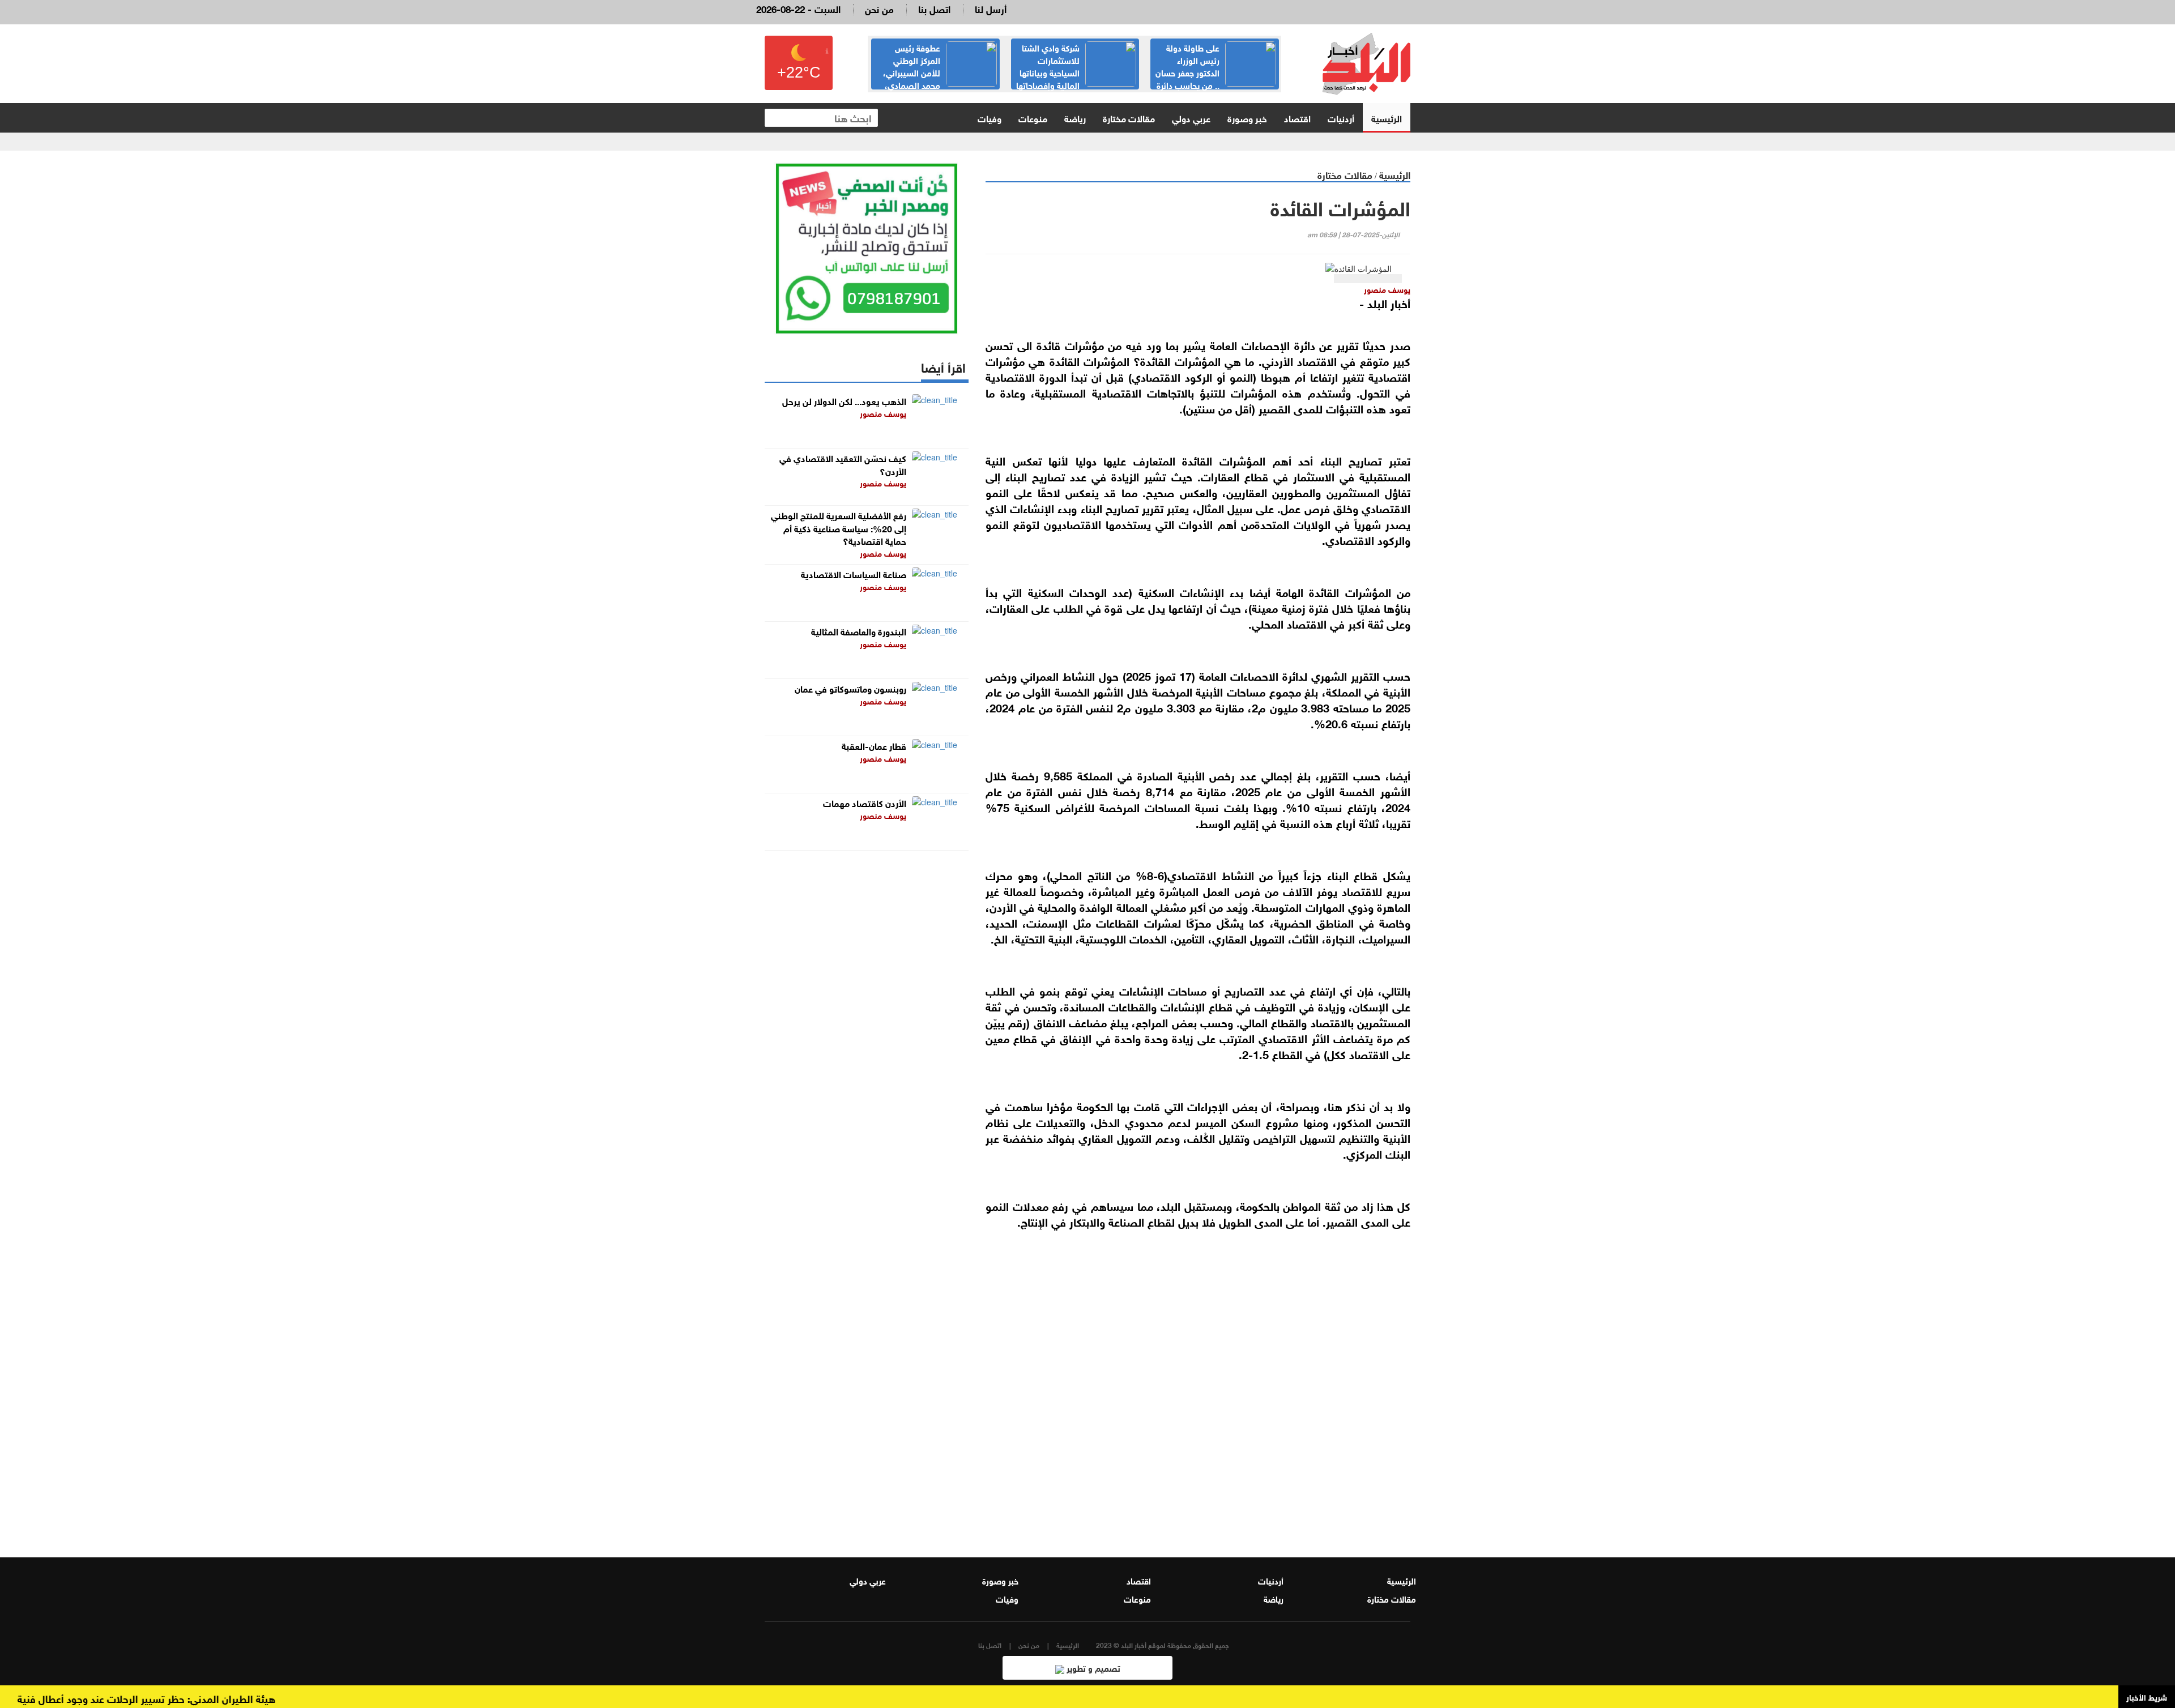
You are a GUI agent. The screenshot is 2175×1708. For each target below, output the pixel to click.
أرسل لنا (991, 8)
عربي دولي (1191, 118)
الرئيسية (1387, 118)
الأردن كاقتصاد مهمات (865, 802)
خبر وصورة (1247, 118)
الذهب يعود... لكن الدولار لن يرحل (844, 400)
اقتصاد (1297, 118)
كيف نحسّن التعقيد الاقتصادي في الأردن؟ (843, 464)
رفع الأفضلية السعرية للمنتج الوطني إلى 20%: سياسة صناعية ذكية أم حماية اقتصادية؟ (839, 528)
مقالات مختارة (1129, 118)
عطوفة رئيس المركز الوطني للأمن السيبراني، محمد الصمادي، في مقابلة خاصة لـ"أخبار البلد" (940, 72)
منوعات (1033, 118)
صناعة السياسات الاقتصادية (854, 573)
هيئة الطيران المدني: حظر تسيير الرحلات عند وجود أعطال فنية (189, 1698)
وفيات (990, 118)
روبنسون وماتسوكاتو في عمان (850, 688)
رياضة (1075, 118)
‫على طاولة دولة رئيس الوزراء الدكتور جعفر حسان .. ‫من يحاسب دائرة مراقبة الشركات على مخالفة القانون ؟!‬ (1215, 78)
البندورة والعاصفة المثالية (859, 631)
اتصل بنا (934, 8)
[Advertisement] (1198, 1398)
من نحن (879, 8)
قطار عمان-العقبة (874, 745)
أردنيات (1341, 118)
